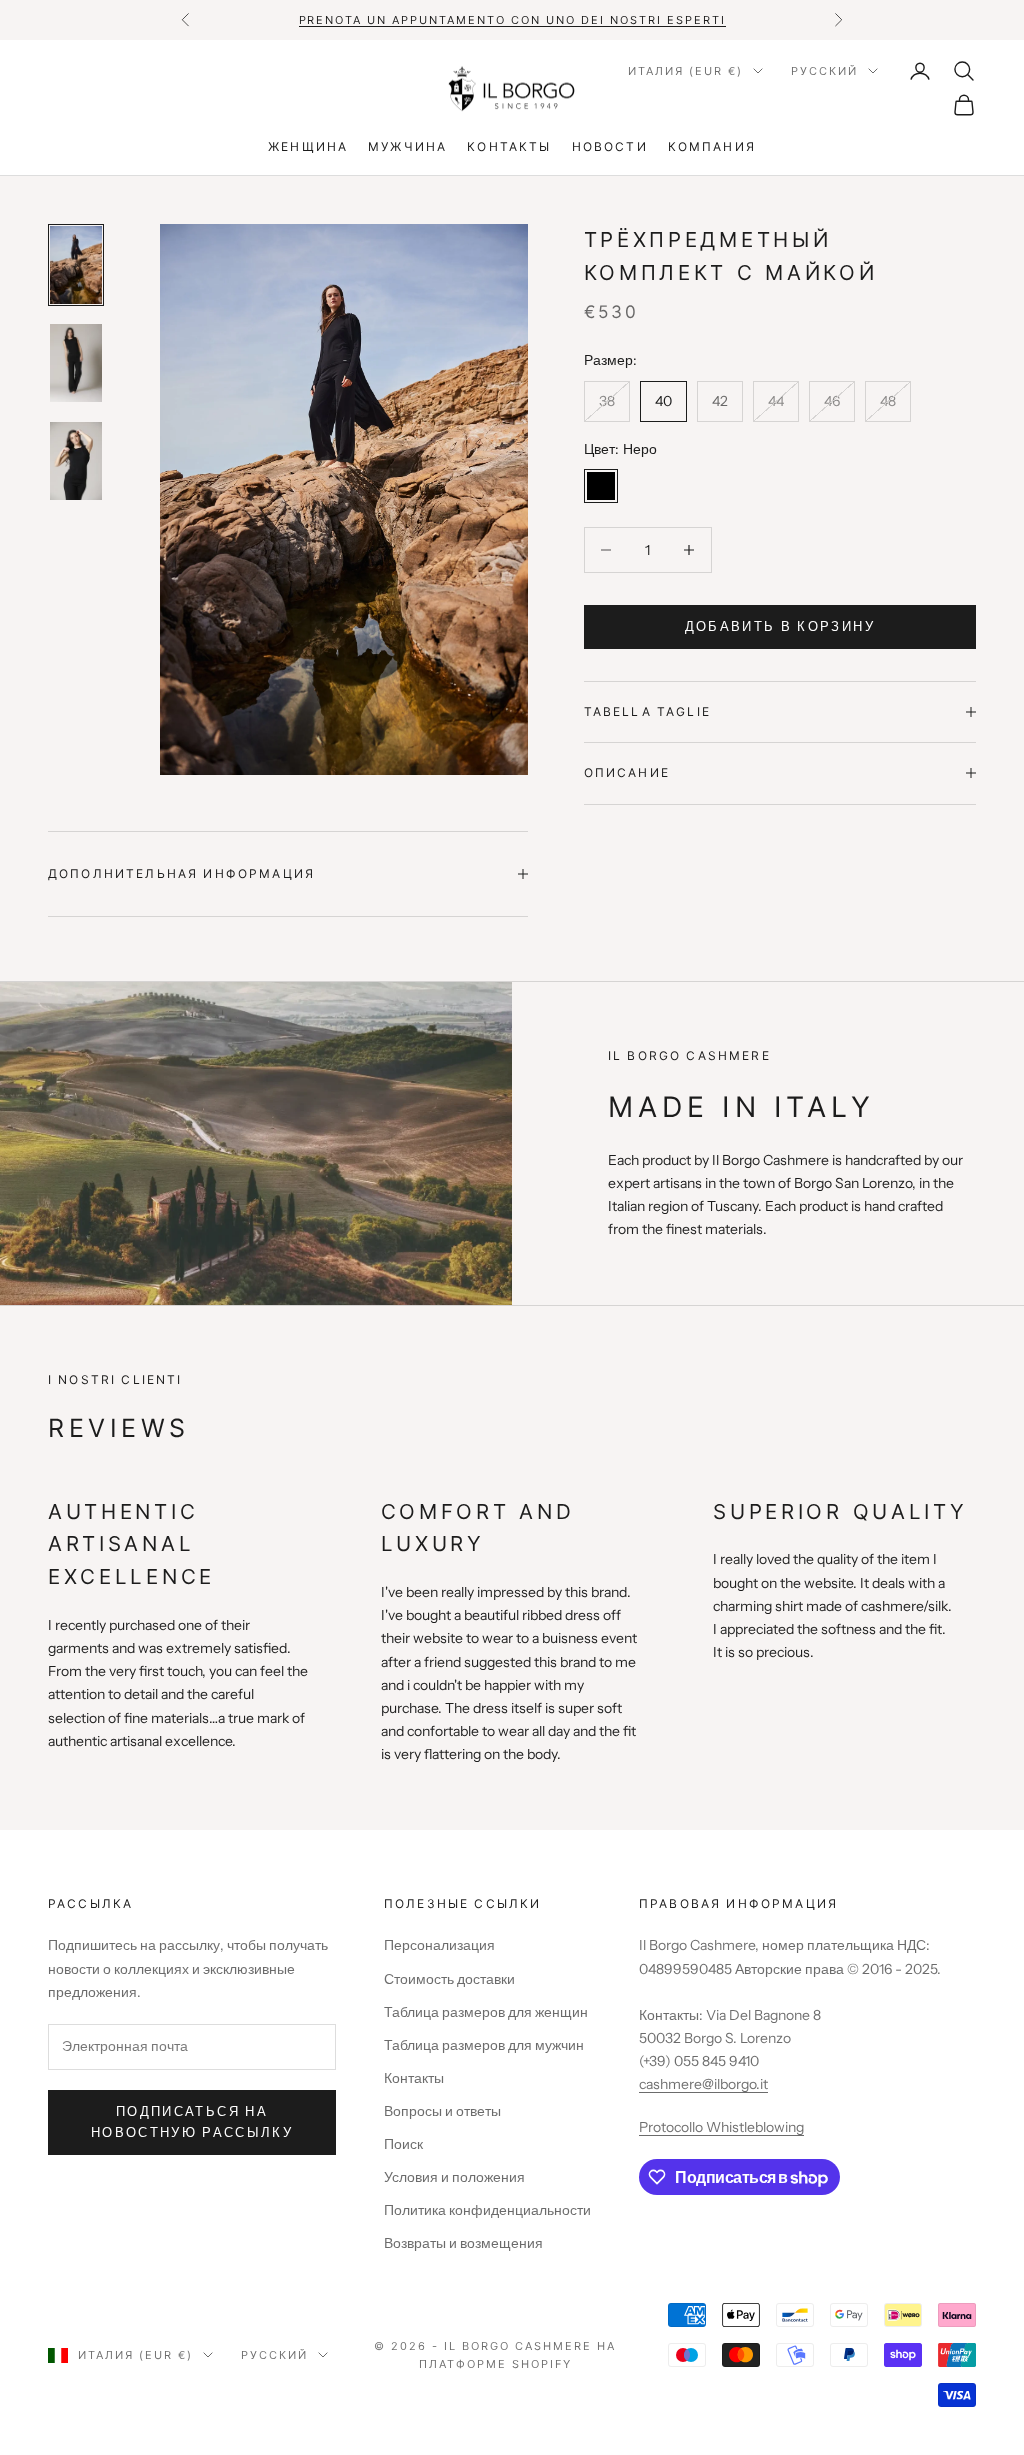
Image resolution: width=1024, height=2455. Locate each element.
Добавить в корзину (780, 626)
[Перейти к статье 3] (76, 461)
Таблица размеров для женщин (486, 2012)
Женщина (308, 146)
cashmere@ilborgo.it (703, 2084)
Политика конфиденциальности (487, 2210)
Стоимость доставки (449, 1979)
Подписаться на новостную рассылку (192, 2121)
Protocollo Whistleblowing (721, 2127)
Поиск (403, 2144)
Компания (712, 146)
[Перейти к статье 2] (76, 363)
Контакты (509, 146)
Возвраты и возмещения (463, 2243)
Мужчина (407, 146)
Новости (610, 146)
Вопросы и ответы (442, 2111)
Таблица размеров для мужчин (484, 2045)
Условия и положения (454, 2177)
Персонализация (439, 1945)
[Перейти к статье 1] (76, 265)
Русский (824, 71)
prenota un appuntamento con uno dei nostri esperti (512, 20)
